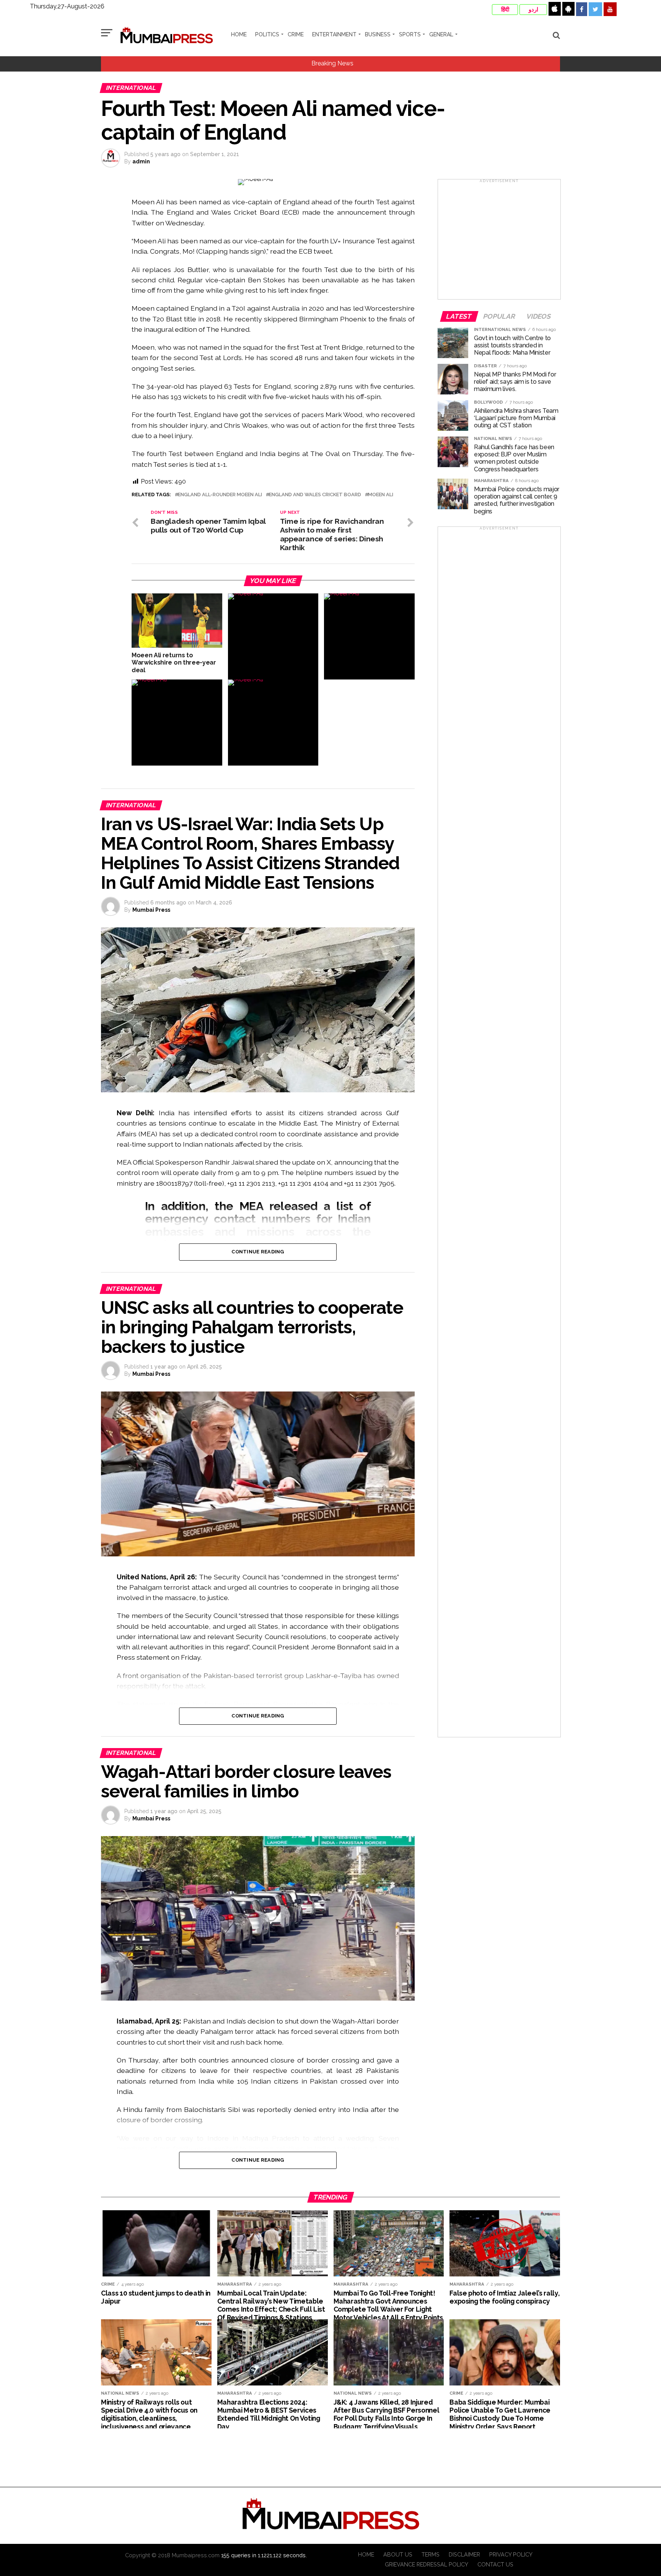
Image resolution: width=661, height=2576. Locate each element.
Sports (410, 34)
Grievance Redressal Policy (427, 2564)
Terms (431, 2554)
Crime (296, 34)
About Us (398, 2554)
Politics (267, 34)
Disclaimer (464, 2554)
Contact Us (495, 2564)
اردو (533, 10)
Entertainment (334, 34)
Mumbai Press (151, 910)
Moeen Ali (381, 495)
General (441, 34)
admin (141, 161)
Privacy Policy (511, 2554)
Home (239, 34)
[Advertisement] (499, 242)
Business (378, 34)
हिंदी (505, 10)
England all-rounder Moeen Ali (220, 495)
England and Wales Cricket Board (315, 495)
